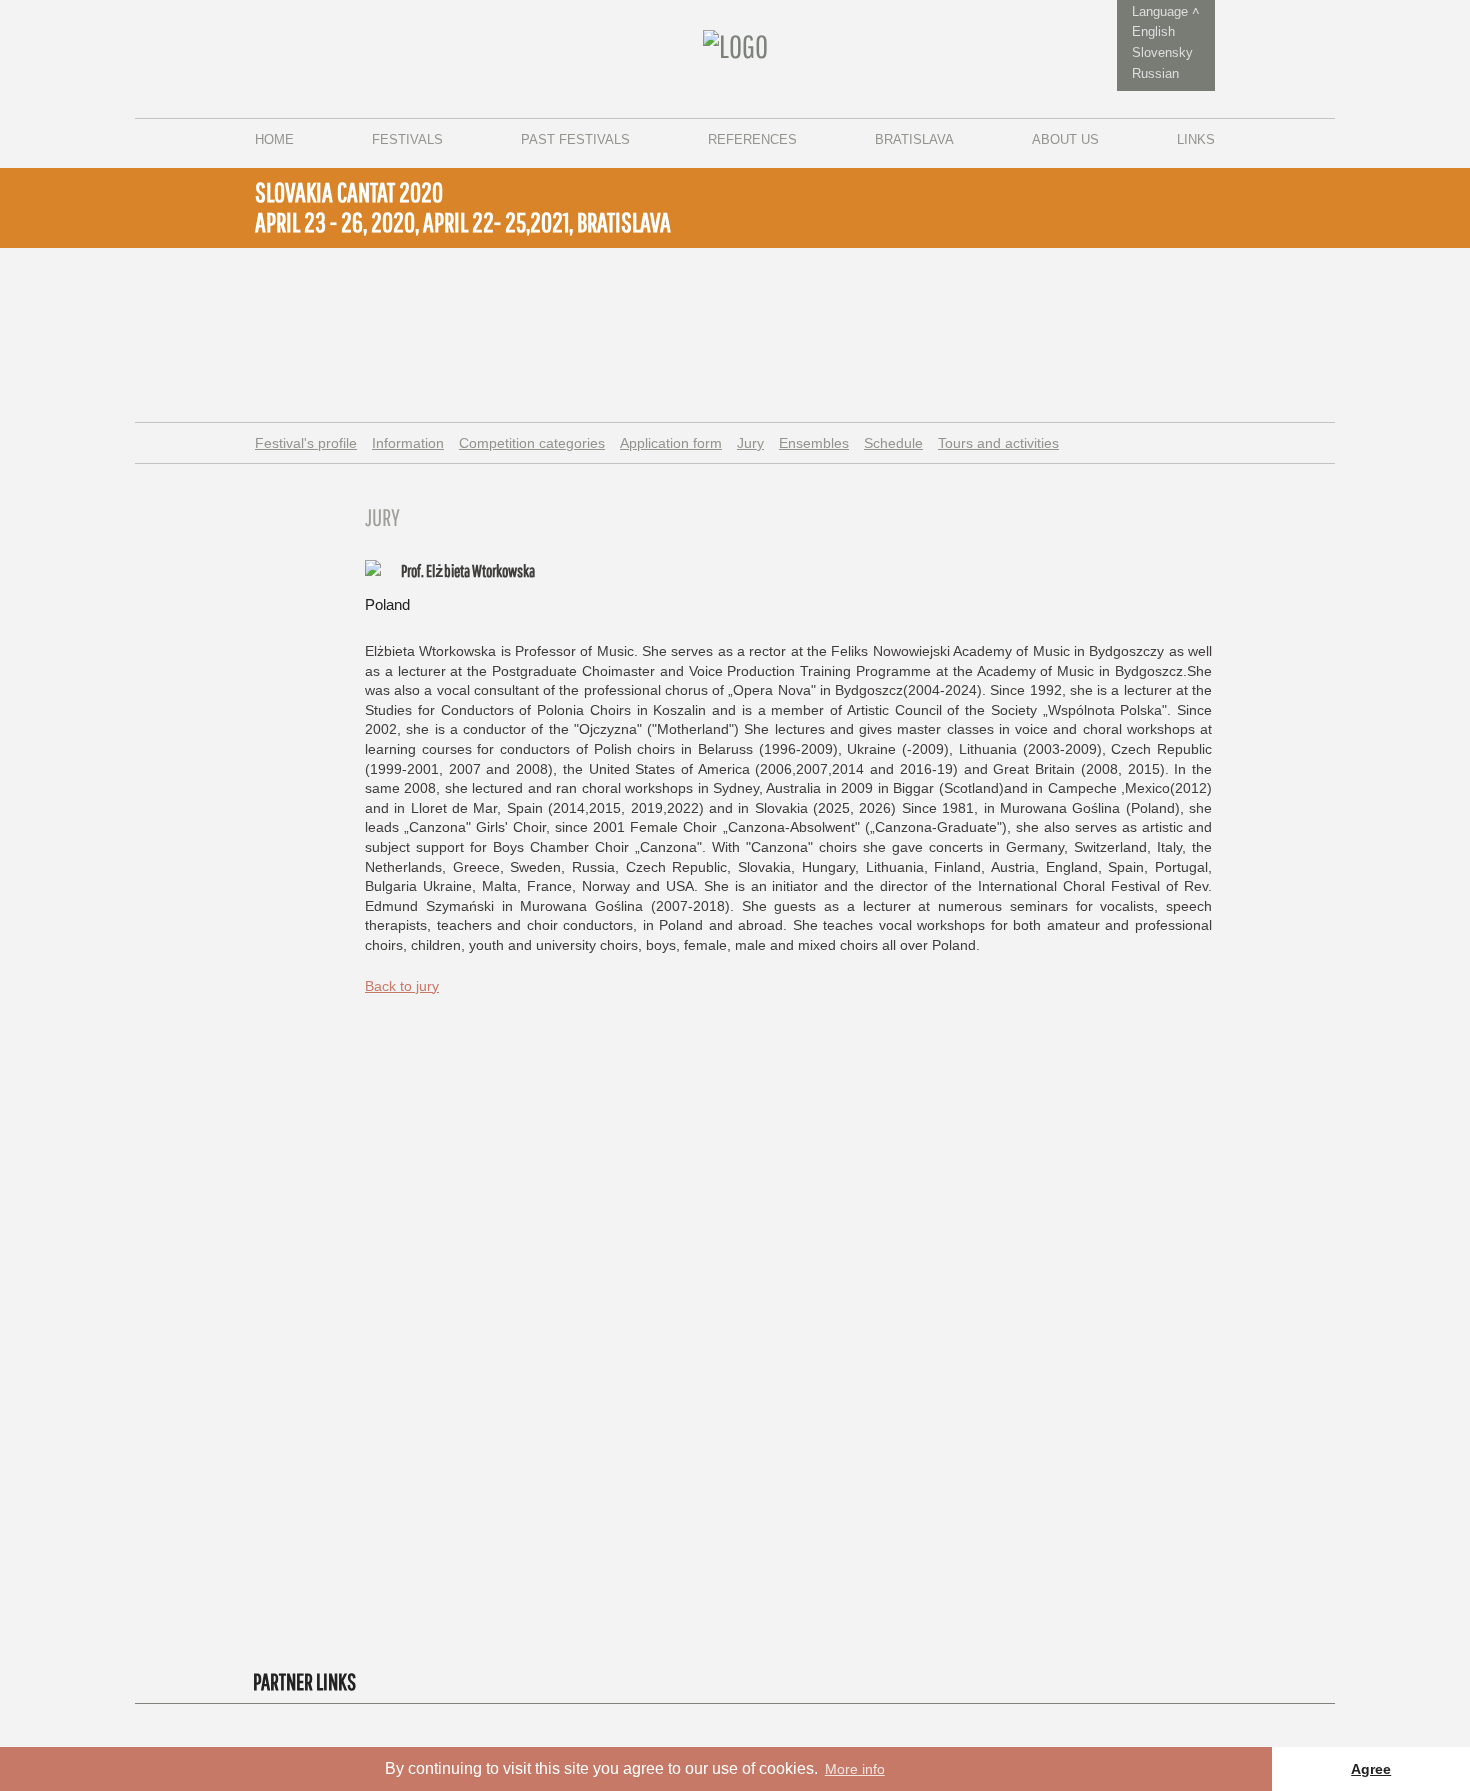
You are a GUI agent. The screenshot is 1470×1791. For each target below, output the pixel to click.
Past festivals (575, 139)
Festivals (407, 139)
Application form (671, 443)
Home (274, 139)
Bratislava (914, 139)
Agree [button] (1371, 1769)
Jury (750, 443)
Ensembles (814, 443)
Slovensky (1162, 52)
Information (408, 443)
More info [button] (855, 1769)
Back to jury (402, 986)
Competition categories (532, 443)
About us (1065, 139)
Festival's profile (306, 443)
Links (1196, 139)
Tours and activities (998, 443)
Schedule (893, 443)
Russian (1155, 73)
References (752, 139)
